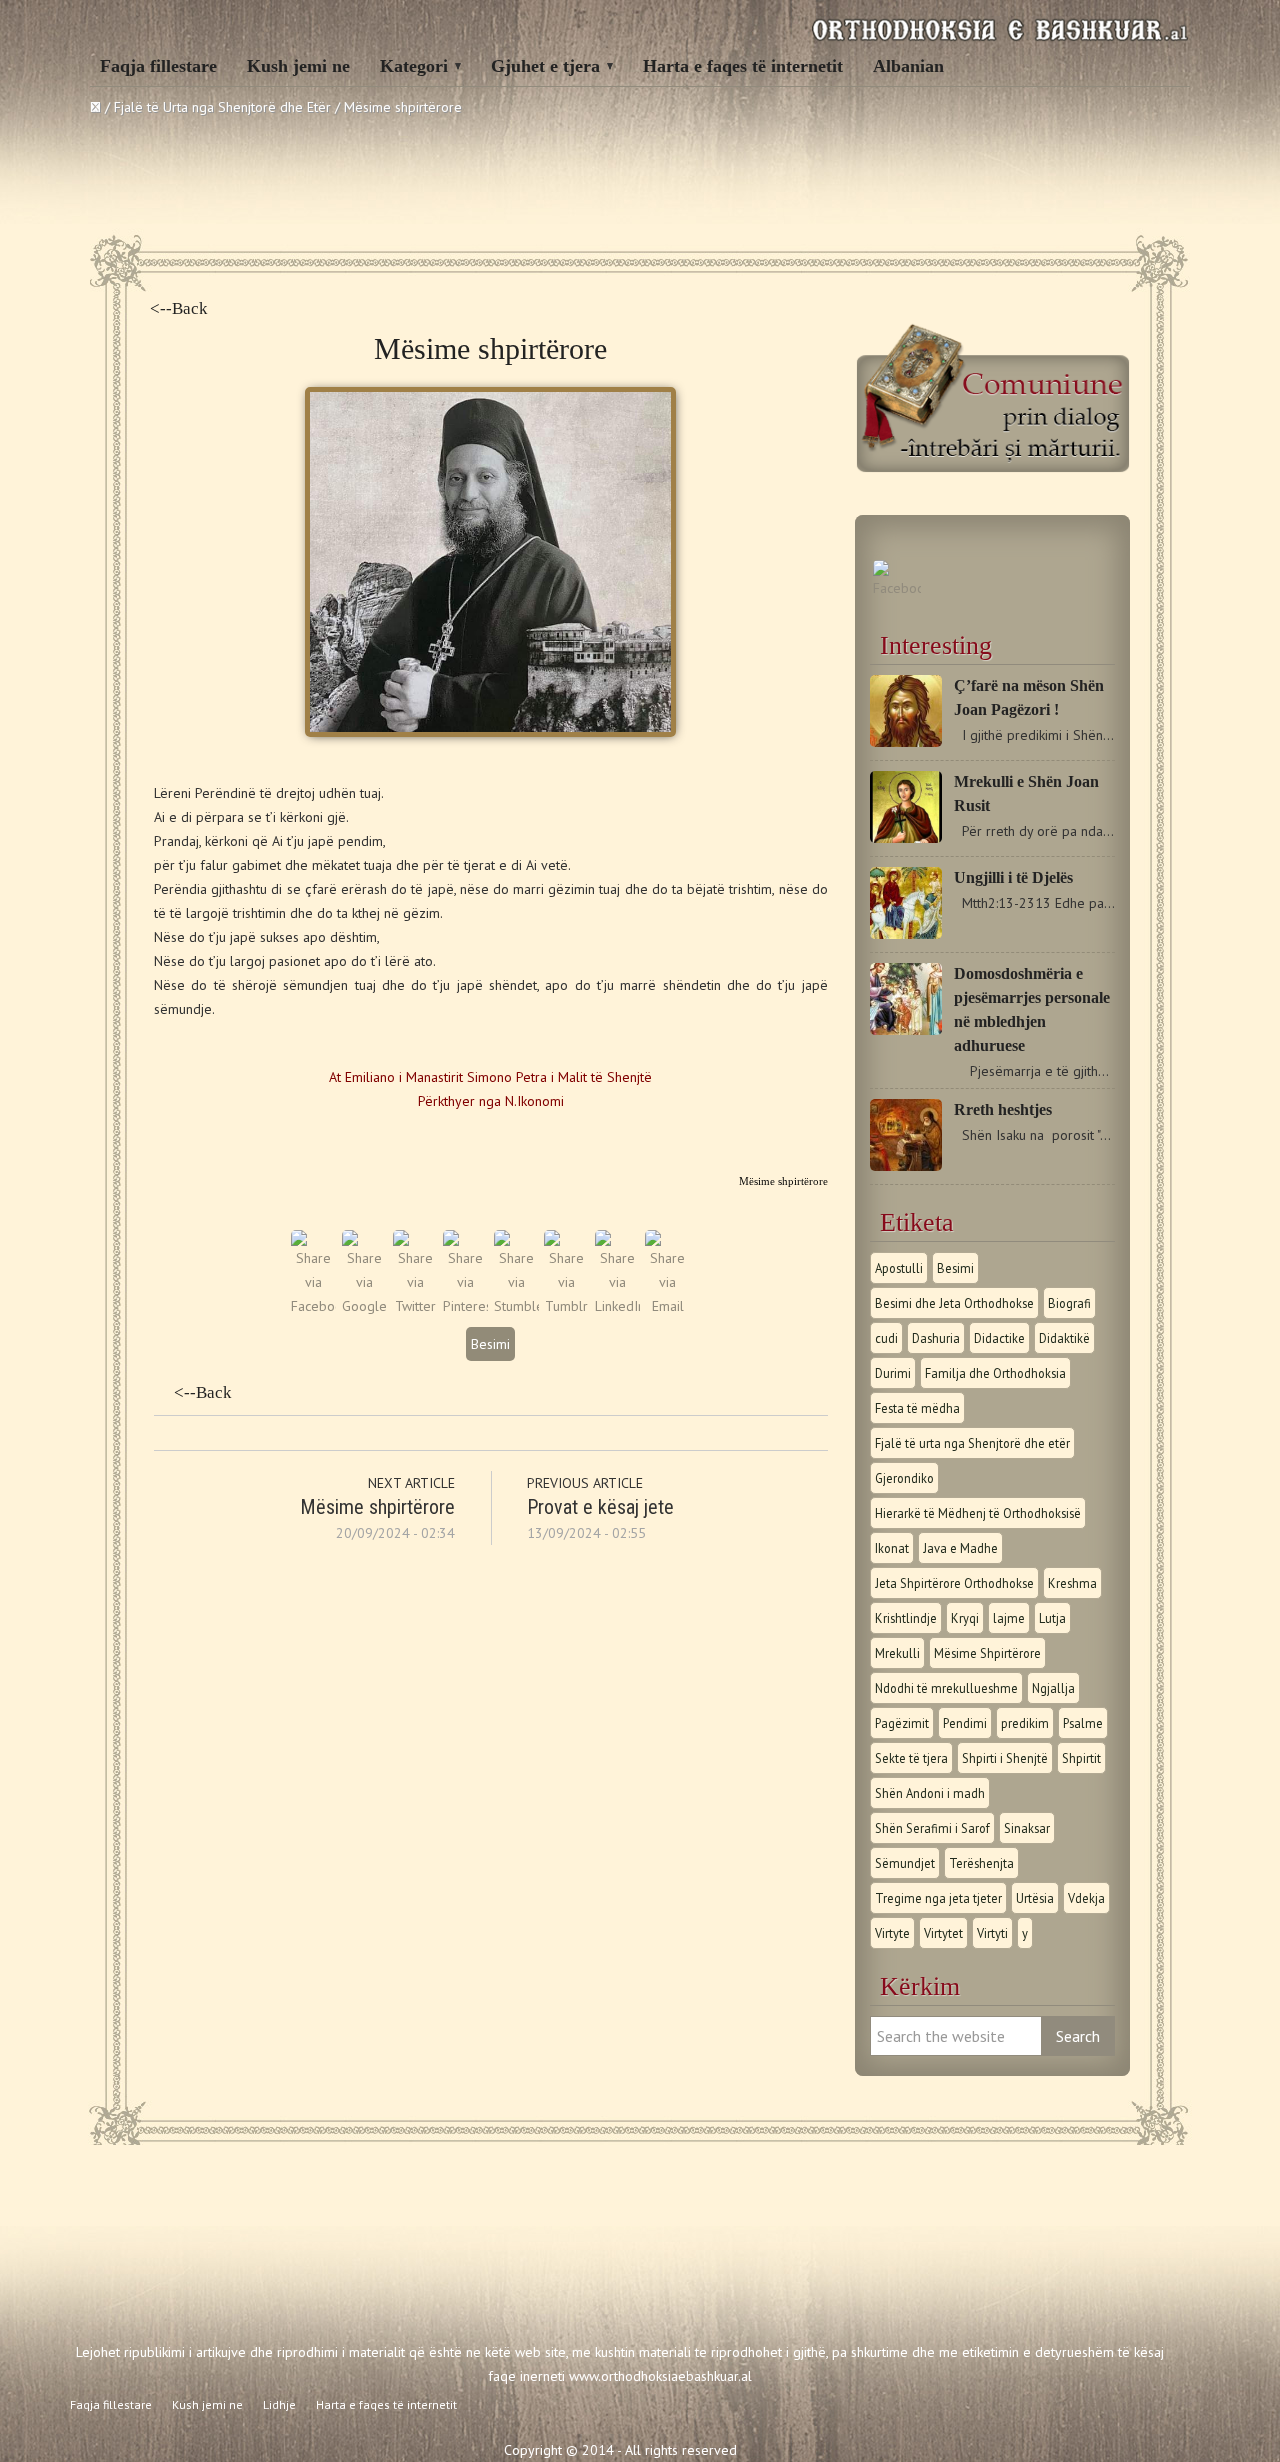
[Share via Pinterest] (465, 1306)
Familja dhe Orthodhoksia (995, 1373)
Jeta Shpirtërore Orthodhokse (954, 1583)
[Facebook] (897, 588)
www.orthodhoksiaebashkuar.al (660, 2376)
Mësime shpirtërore (377, 1507)
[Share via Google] (364, 1306)
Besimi (490, 1344)
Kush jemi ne (298, 66)
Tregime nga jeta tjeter (938, 1898)
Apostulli (899, 1268)
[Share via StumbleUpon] (516, 1306)
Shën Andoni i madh (930, 1793)
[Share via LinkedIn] (617, 1306)
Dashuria (936, 1338)
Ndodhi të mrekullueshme (946, 1688)
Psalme (1083, 1723)
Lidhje (279, 2404)
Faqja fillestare (158, 66)
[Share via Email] (667, 1306)
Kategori (414, 66)
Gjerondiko (904, 1478)
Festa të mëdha (917, 1408)
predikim (1025, 1723)
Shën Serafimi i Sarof (932, 1828)
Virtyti (992, 1933)
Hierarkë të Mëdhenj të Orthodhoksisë (978, 1513)
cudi (886, 1338)
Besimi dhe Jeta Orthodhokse (954, 1303)
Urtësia (1035, 1898)
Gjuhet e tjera (545, 66)
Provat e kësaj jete (600, 1507)
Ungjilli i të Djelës (1013, 877)
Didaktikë (1064, 1338)
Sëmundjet (905, 1863)
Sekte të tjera (911, 1758)
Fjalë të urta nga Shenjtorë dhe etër (972, 1443)
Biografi (1069, 1303)
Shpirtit (1081, 1758)
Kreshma (1072, 1583)
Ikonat (892, 1548)
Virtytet (943, 1933)
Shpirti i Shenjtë (1005, 1758)
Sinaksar (1027, 1828)
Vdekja (1086, 1898)
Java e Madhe (960, 1548)
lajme (1009, 1618)
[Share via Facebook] (313, 1306)
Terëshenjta (981, 1863)
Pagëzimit (902, 1723)
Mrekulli (897, 1653)
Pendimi (965, 1723)
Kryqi (965, 1618)
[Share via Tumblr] (566, 1306)
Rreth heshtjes (1003, 1109)
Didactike (999, 1338)
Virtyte (892, 1933)
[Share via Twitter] (415, 1306)
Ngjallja (1053, 1688)
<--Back (179, 308)
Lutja (1052, 1618)
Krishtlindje (906, 1618)
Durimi (893, 1373)
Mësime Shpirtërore (987, 1653)
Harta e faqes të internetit (743, 66)
